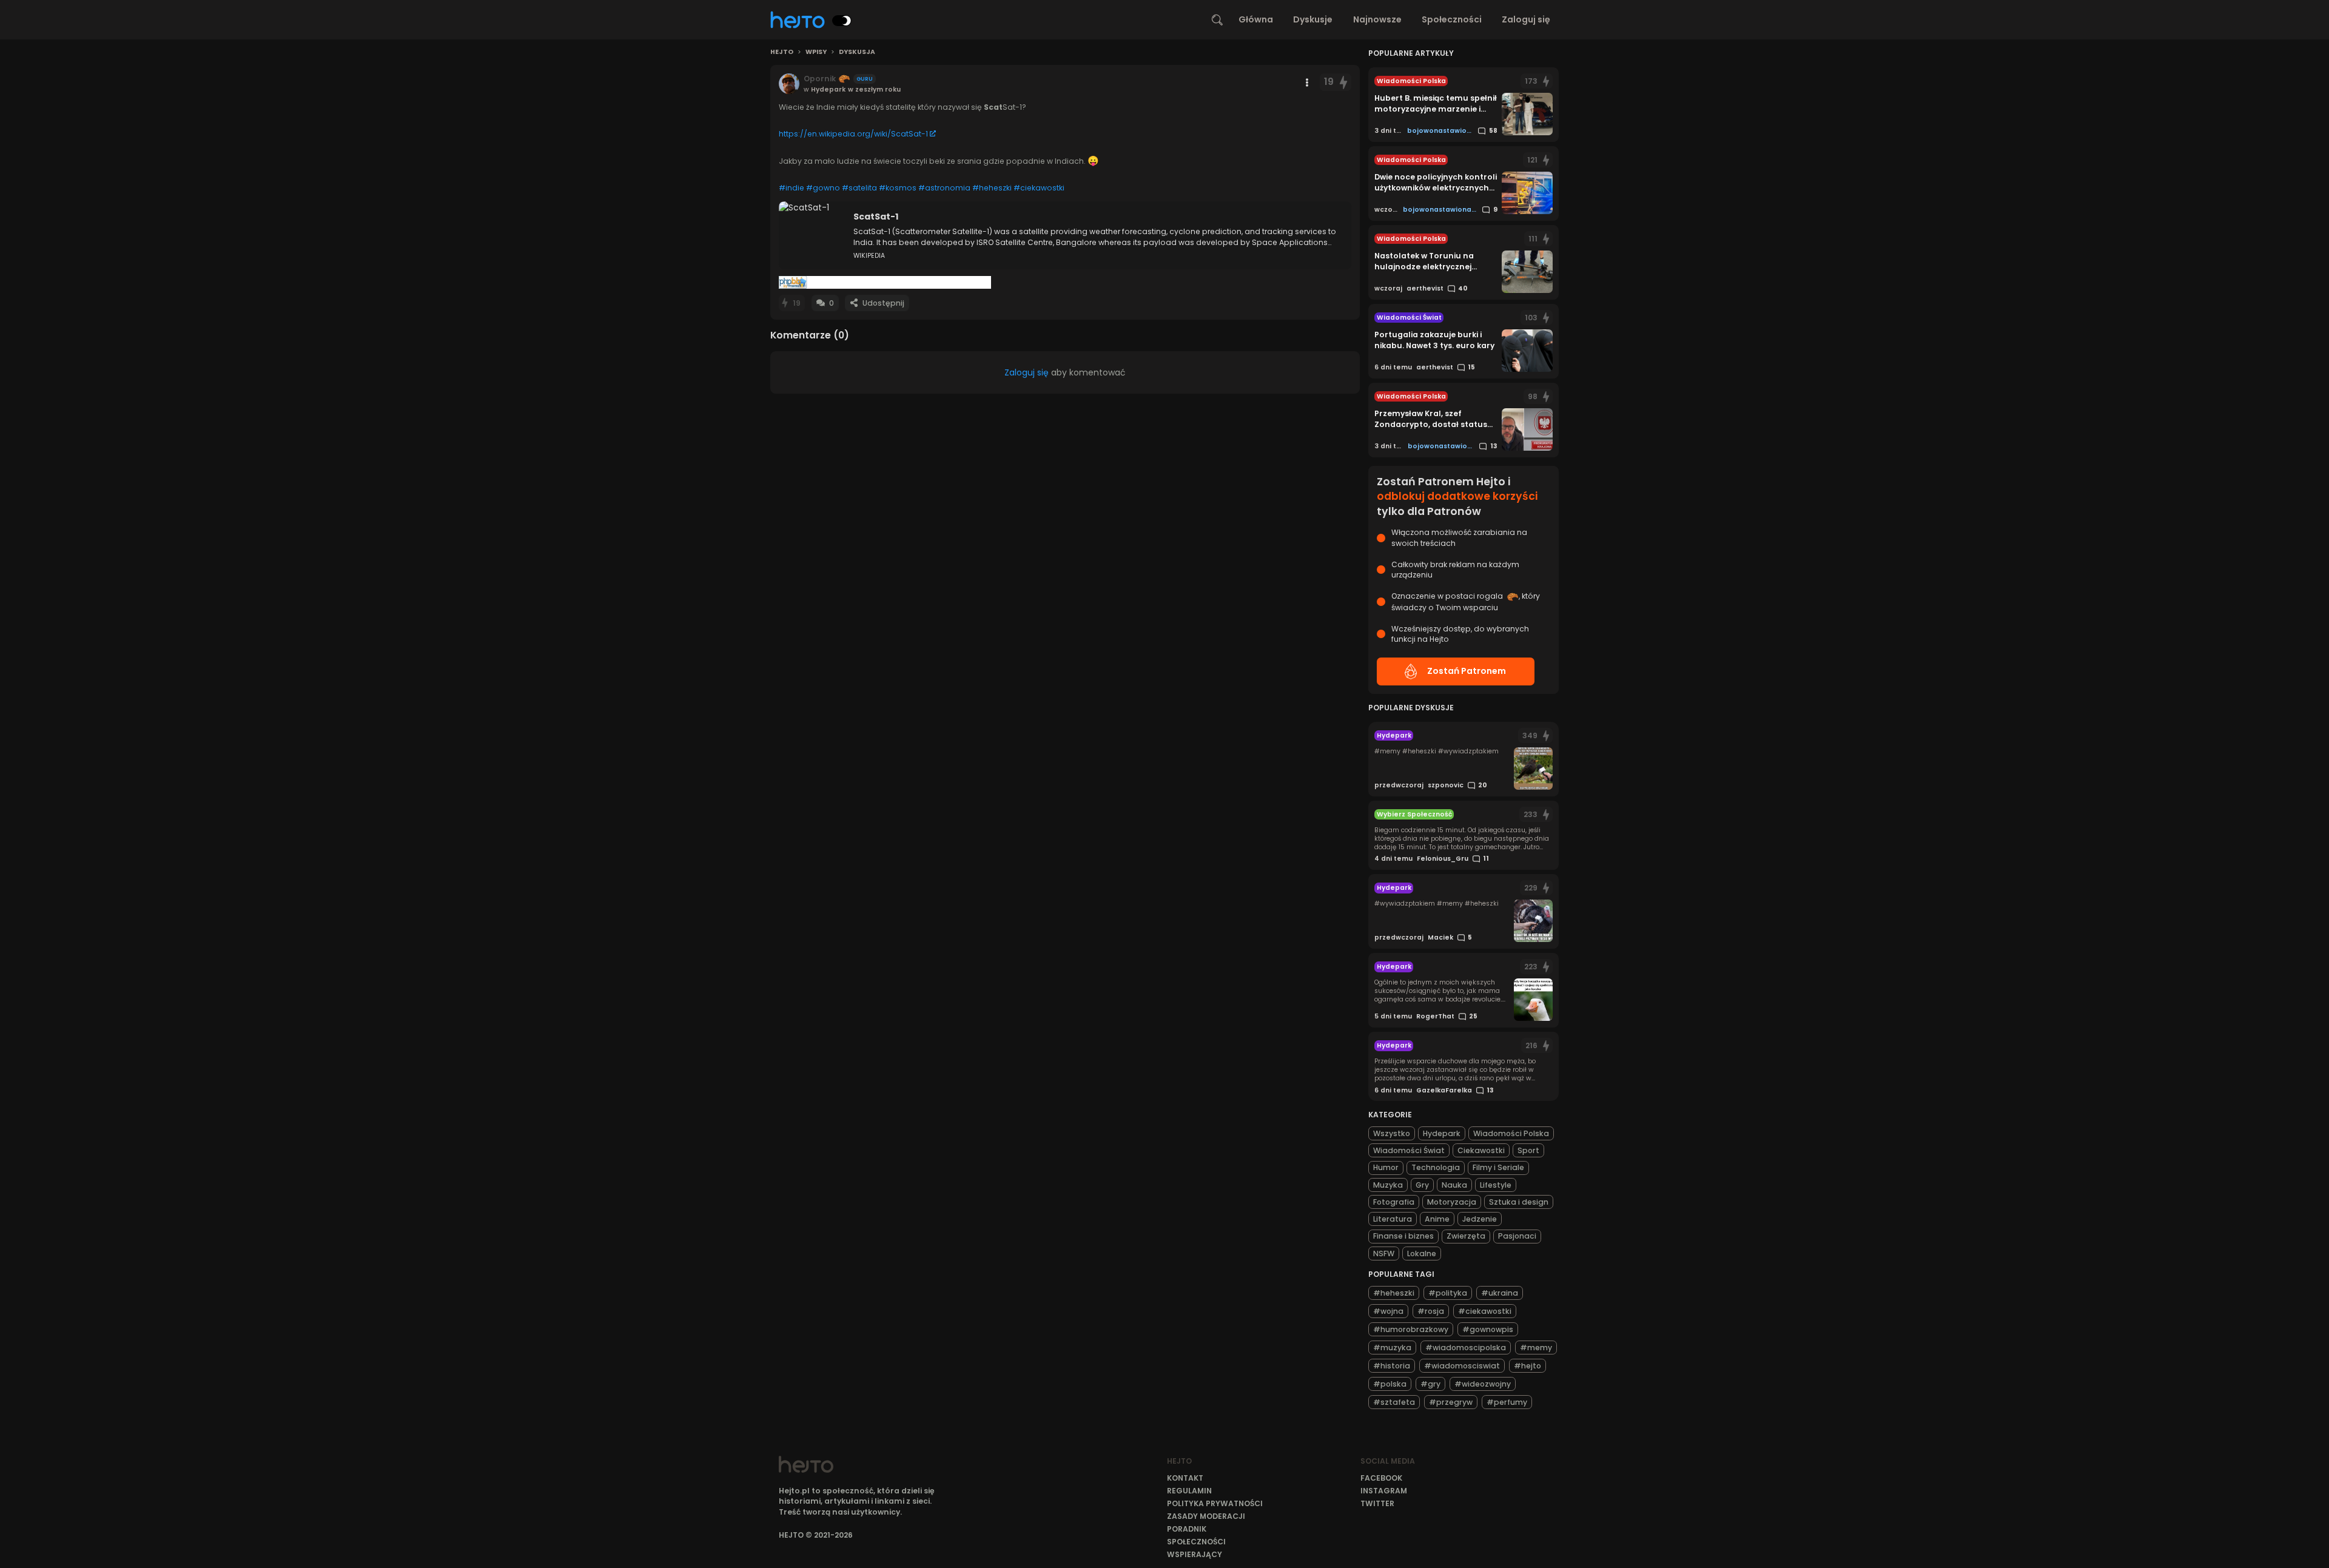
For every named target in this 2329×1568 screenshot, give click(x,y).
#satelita (859, 188)
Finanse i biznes (1403, 1236)
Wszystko (1392, 1133)
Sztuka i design (1519, 1202)
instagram (1384, 1491)
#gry (1430, 1384)
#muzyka (1392, 1348)
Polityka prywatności (1215, 1503)
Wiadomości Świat (1409, 1150)
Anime (1437, 1219)
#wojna (1388, 1311)
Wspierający (1195, 1554)
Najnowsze (1377, 19)
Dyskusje (1313, 19)
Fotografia (1394, 1202)
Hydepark (1442, 1133)
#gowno (823, 188)
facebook (1381, 1478)
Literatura (1393, 1219)
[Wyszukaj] (1217, 20)
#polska (1390, 1384)
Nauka (1454, 1185)
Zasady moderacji (1206, 1516)
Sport (1528, 1150)
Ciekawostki (1481, 1150)
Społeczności (1452, 19)
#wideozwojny (1483, 1384)
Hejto (782, 52)
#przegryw (1451, 1402)
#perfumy (1507, 1402)
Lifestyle (1496, 1185)
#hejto (1527, 1366)
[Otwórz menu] (1307, 82)
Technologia (1436, 1167)
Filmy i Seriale (1498, 1167)
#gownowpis (1488, 1329)
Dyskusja (857, 52)
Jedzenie (1480, 1219)
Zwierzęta (1466, 1236)
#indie (791, 188)
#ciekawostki (1039, 188)
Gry (1422, 1185)
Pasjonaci (1517, 1236)
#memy (1536, 1348)
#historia (1392, 1366)
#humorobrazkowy (1411, 1329)
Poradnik (1187, 1529)
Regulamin (1189, 1491)
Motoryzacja (1452, 1202)
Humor (1386, 1167)
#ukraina (1500, 1293)
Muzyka (1388, 1185)
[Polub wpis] (1343, 82)
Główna (1256, 19)
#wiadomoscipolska (1466, 1348)
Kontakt (1185, 1478)
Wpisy (816, 52)
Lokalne (1422, 1253)
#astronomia (944, 188)
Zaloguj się (1526, 19)
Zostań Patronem (1467, 671)
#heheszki (992, 188)
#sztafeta (1394, 1402)
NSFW (1384, 1253)
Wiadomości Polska (1511, 1133)
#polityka (1448, 1293)
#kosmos (898, 188)
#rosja (1431, 1311)
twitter (1377, 1503)
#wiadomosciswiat (1462, 1366)
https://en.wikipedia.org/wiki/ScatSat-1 (853, 134)
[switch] (842, 21)
